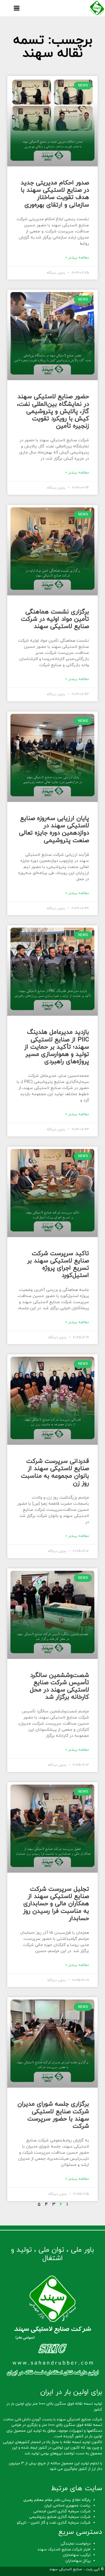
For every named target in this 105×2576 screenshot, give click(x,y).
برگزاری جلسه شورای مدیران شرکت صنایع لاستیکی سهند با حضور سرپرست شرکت (53, 2115)
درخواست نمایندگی (76, 2544)
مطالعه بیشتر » (77, 258)
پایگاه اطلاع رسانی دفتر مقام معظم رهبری (57, 2500)
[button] (16, 8)
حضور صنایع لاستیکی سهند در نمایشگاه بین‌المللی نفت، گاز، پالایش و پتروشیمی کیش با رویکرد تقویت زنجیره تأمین (53, 411)
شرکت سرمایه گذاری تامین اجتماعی (62, 2511)
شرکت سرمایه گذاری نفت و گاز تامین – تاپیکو (54, 2523)
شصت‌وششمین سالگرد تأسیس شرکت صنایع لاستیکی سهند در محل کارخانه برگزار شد (59, 1687)
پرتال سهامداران (78, 2561)
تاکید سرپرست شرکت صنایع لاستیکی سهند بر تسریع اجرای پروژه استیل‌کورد (58, 1265)
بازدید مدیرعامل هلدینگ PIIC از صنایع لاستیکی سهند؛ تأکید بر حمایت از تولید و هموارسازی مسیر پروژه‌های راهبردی (57, 1047)
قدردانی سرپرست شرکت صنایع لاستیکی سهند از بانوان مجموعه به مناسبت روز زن (55, 1472)
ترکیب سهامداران (77, 2555)
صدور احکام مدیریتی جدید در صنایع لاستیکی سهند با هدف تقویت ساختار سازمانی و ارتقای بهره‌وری (55, 194)
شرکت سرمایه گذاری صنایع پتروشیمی (60, 2517)
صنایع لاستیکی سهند (65, 2569)
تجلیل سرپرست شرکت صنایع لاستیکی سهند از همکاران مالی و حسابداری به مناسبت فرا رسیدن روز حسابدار (56, 1904)
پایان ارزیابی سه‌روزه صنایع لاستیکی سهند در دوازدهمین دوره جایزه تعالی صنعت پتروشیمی (54, 830)
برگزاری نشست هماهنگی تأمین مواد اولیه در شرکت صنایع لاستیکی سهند (55, 619)
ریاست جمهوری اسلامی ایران (67, 2506)
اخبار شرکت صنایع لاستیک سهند (64, 2550)
